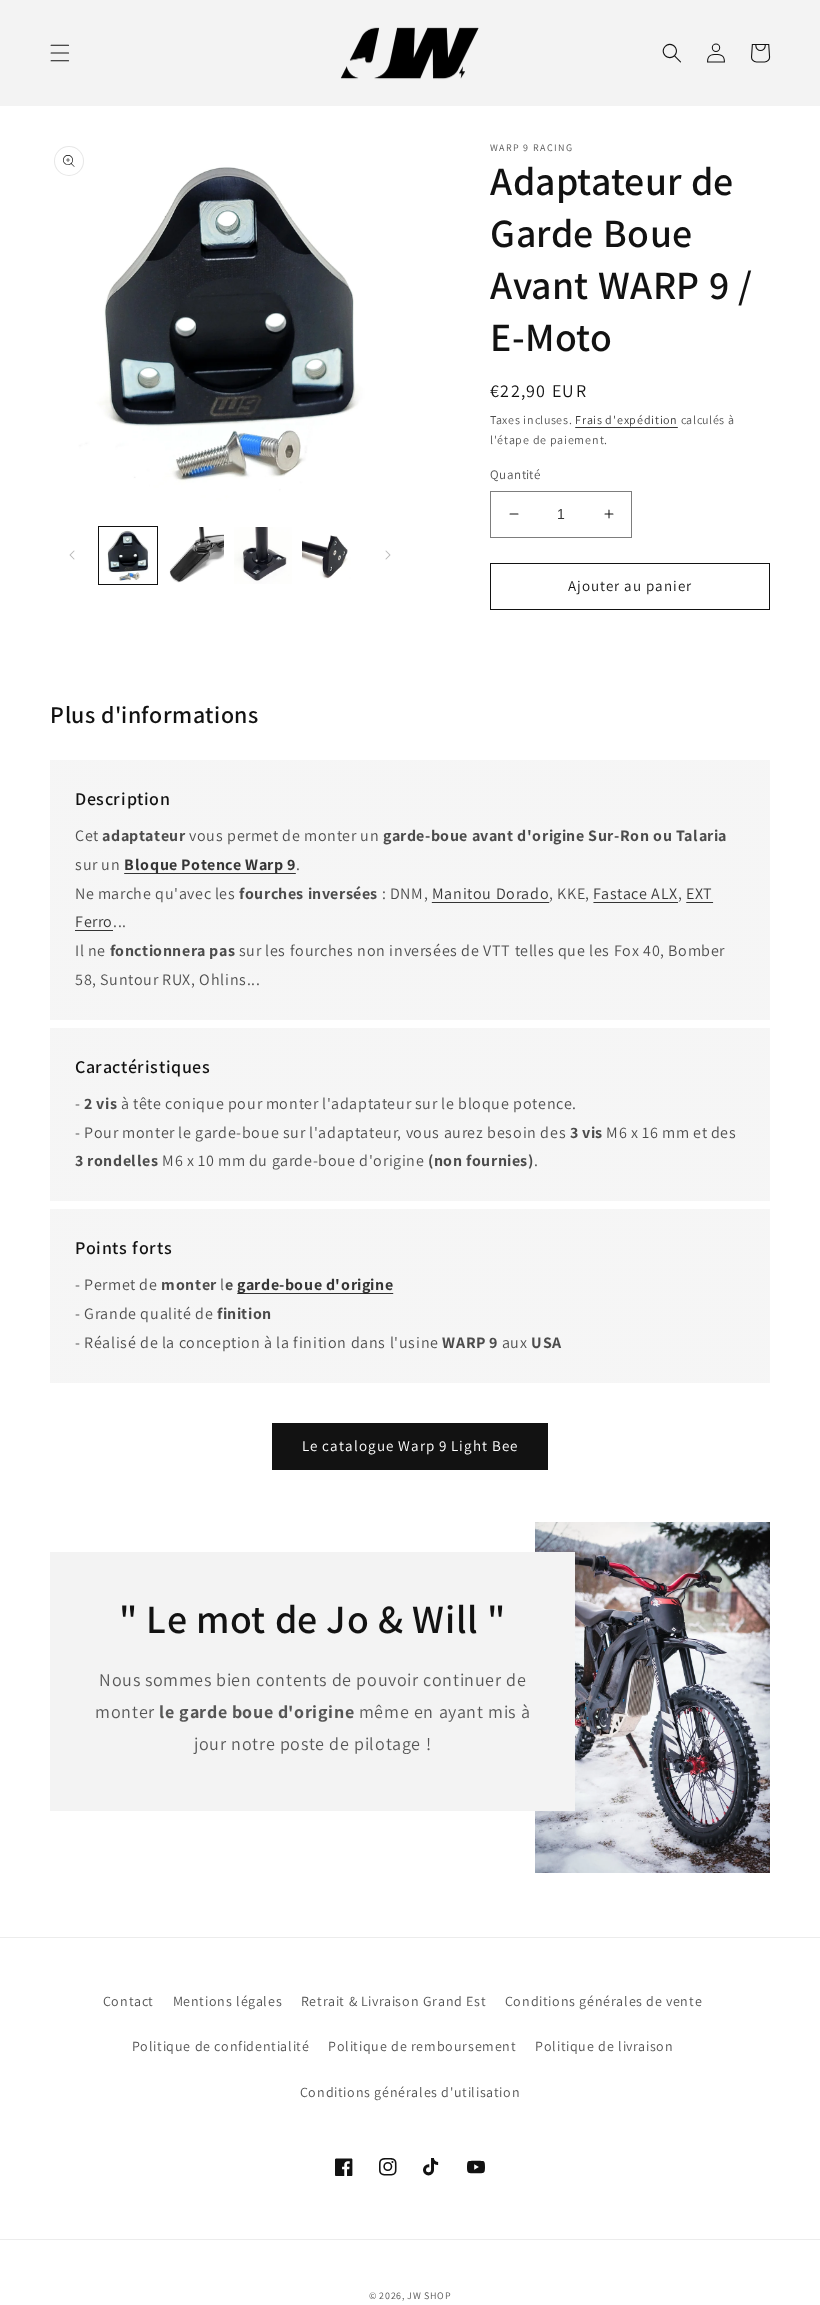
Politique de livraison (604, 2046)
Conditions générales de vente (603, 2001)
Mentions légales (228, 2001)
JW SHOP (429, 2295)
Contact (128, 2001)
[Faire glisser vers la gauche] (72, 555)
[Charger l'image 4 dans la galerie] (331, 556)
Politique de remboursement (422, 2046)
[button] (60, 53)
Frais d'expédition (626, 419)
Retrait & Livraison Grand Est (393, 2001)
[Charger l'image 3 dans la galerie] (263, 556)
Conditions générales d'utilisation (410, 2092)
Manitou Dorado (490, 893)
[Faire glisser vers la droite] (388, 555)
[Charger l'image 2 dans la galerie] (196, 556)
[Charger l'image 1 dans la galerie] (128, 556)
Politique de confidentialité (221, 2046)
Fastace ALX (635, 893)
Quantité (515, 474)
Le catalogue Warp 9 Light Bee (410, 1445)
